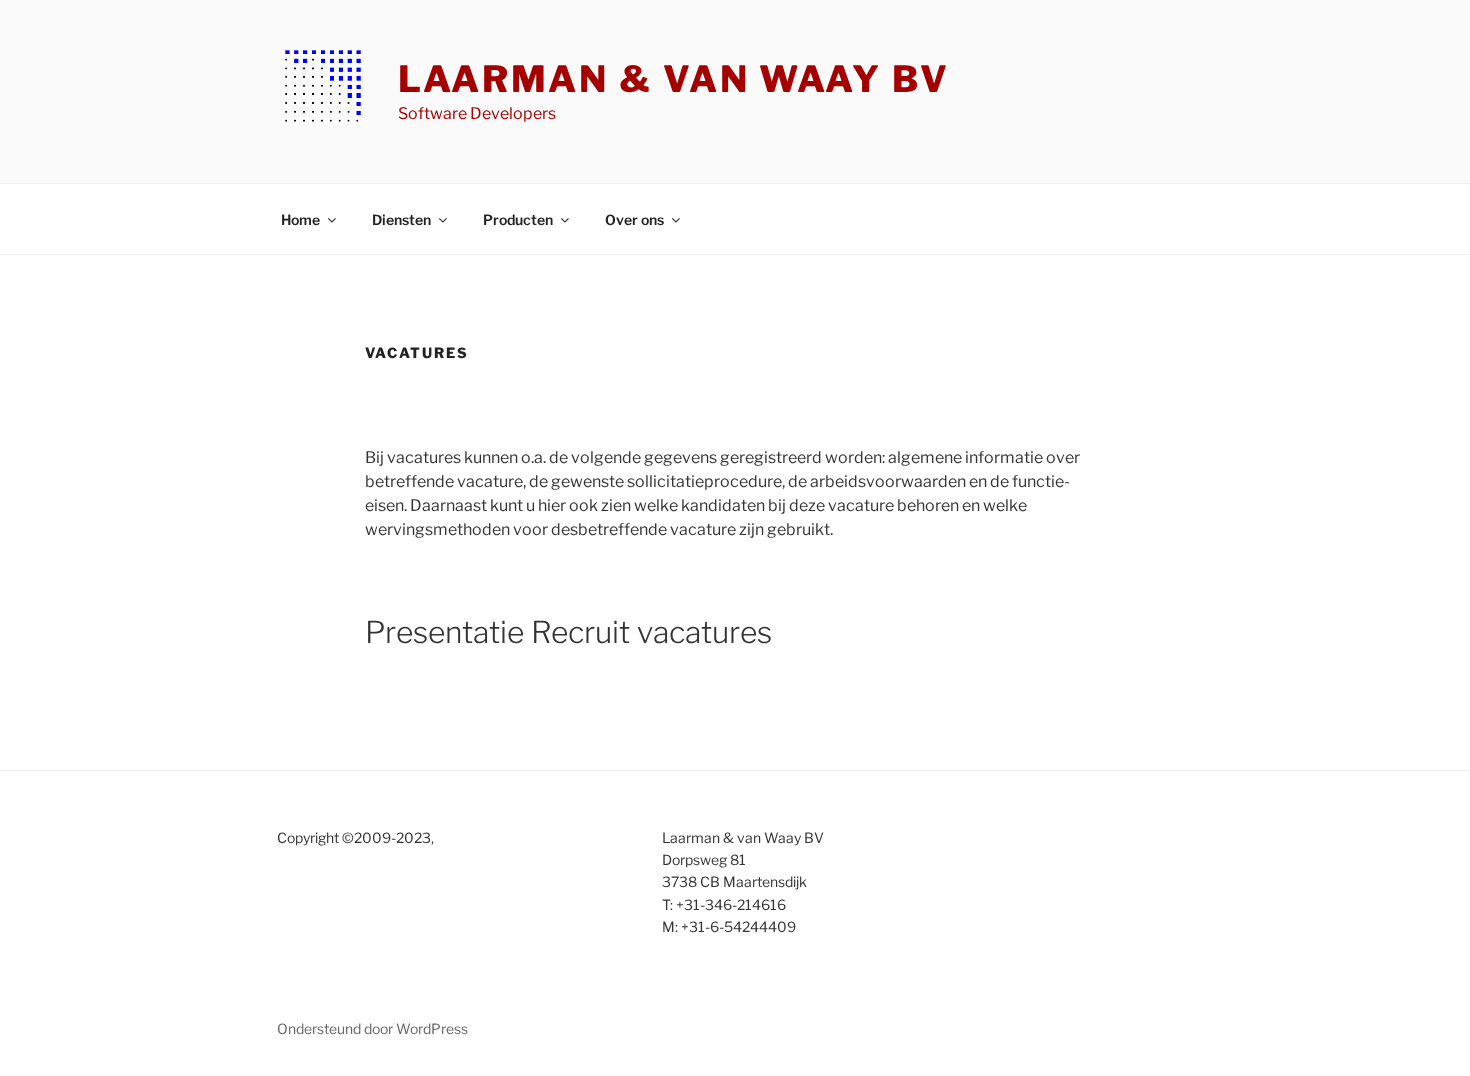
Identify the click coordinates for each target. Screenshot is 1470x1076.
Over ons (634, 219)
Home (300, 219)
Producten (518, 219)
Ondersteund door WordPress (372, 1028)
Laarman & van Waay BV (673, 79)
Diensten (401, 219)
